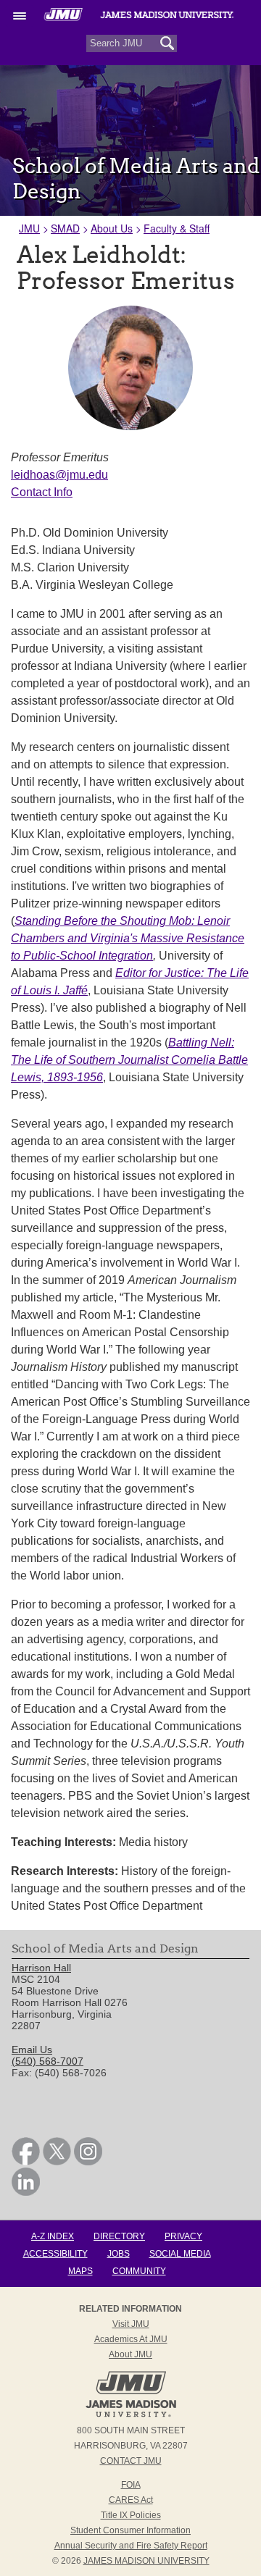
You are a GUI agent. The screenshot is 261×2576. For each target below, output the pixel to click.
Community (139, 2271)
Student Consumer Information (130, 2530)
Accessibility (55, 2254)
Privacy (183, 2236)
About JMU (130, 2354)
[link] (26, 2162)
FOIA (131, 2485)
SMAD (65, 228)
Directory (119, 2236)
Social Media (180, 2254)
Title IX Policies (131, 2515)
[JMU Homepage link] (131, 2415)
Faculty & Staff (177, 228)
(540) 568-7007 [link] (47, 2061)
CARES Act (131, 2500)
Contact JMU (131, 2461)
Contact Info (42, 492)
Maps (80, 2271)
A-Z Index (53, 2236)
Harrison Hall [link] (41, 1968)
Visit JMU (131, 2324)
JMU (29, 228)
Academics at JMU (131, 2339)
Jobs (119, 2254)
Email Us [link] (32, 2050)
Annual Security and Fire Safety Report (131, 2546)
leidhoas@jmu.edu (59, 475)
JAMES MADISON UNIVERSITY (146, 2561)
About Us (112, 228)
